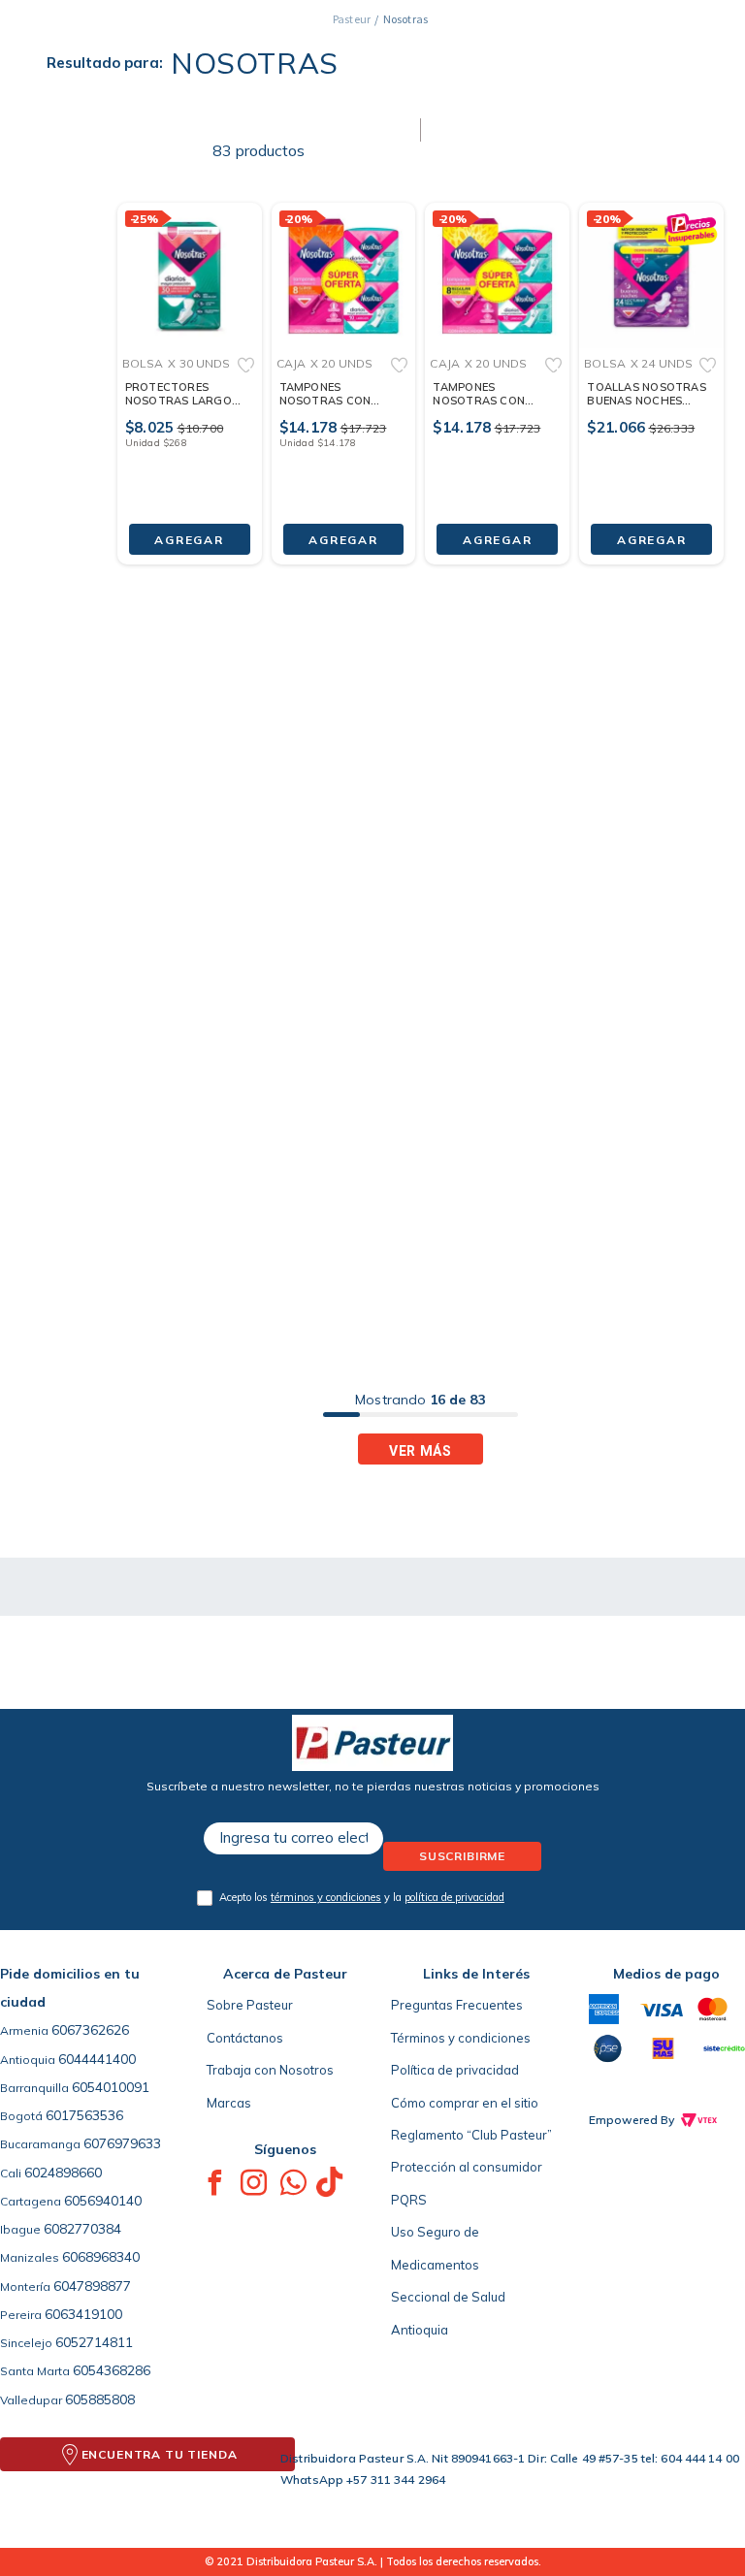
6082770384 (82, 2229)
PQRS (409, 2200)
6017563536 (84, 2115)
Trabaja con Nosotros (270, 2070)
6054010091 (111, 2087)
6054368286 (112, 2370)
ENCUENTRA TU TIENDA (160, 2454)
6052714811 (94, 2342)
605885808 (100, 2399)
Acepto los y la (362, 1897)
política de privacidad (454, 1897)
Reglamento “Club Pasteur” (471, 2135)
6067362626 (90, 2030)
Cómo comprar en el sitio (465, 2103)
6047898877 (92, 2286)
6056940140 (103, 2201)
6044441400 (97, 2059)
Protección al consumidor (467, 2167)
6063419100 (83, 2314)
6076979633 (122, 2143)
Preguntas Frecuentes (457, 2005)
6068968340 (101, 2257)
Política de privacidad (455, 2070)
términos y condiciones (326, 1897)
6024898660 (63, 2173)
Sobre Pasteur (250, 2005)
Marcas (229, 2103)
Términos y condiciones (461, 2038)
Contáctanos (245, 2038)
